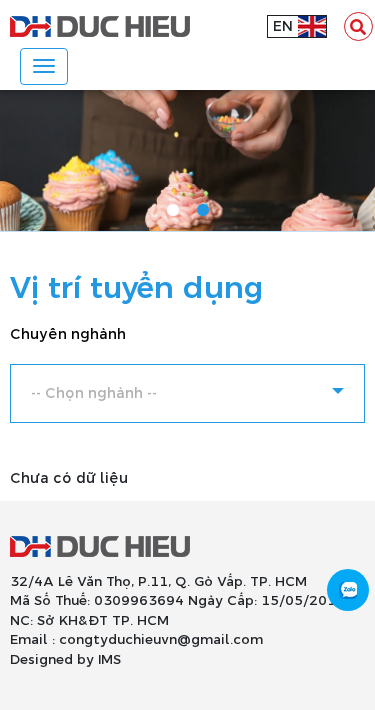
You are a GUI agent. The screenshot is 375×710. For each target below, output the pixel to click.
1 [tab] (173, 211)
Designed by (52, 660)
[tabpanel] (187, 160)
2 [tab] (203, 211)
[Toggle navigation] (44, 66)
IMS (109, 660)
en (283, 26)
